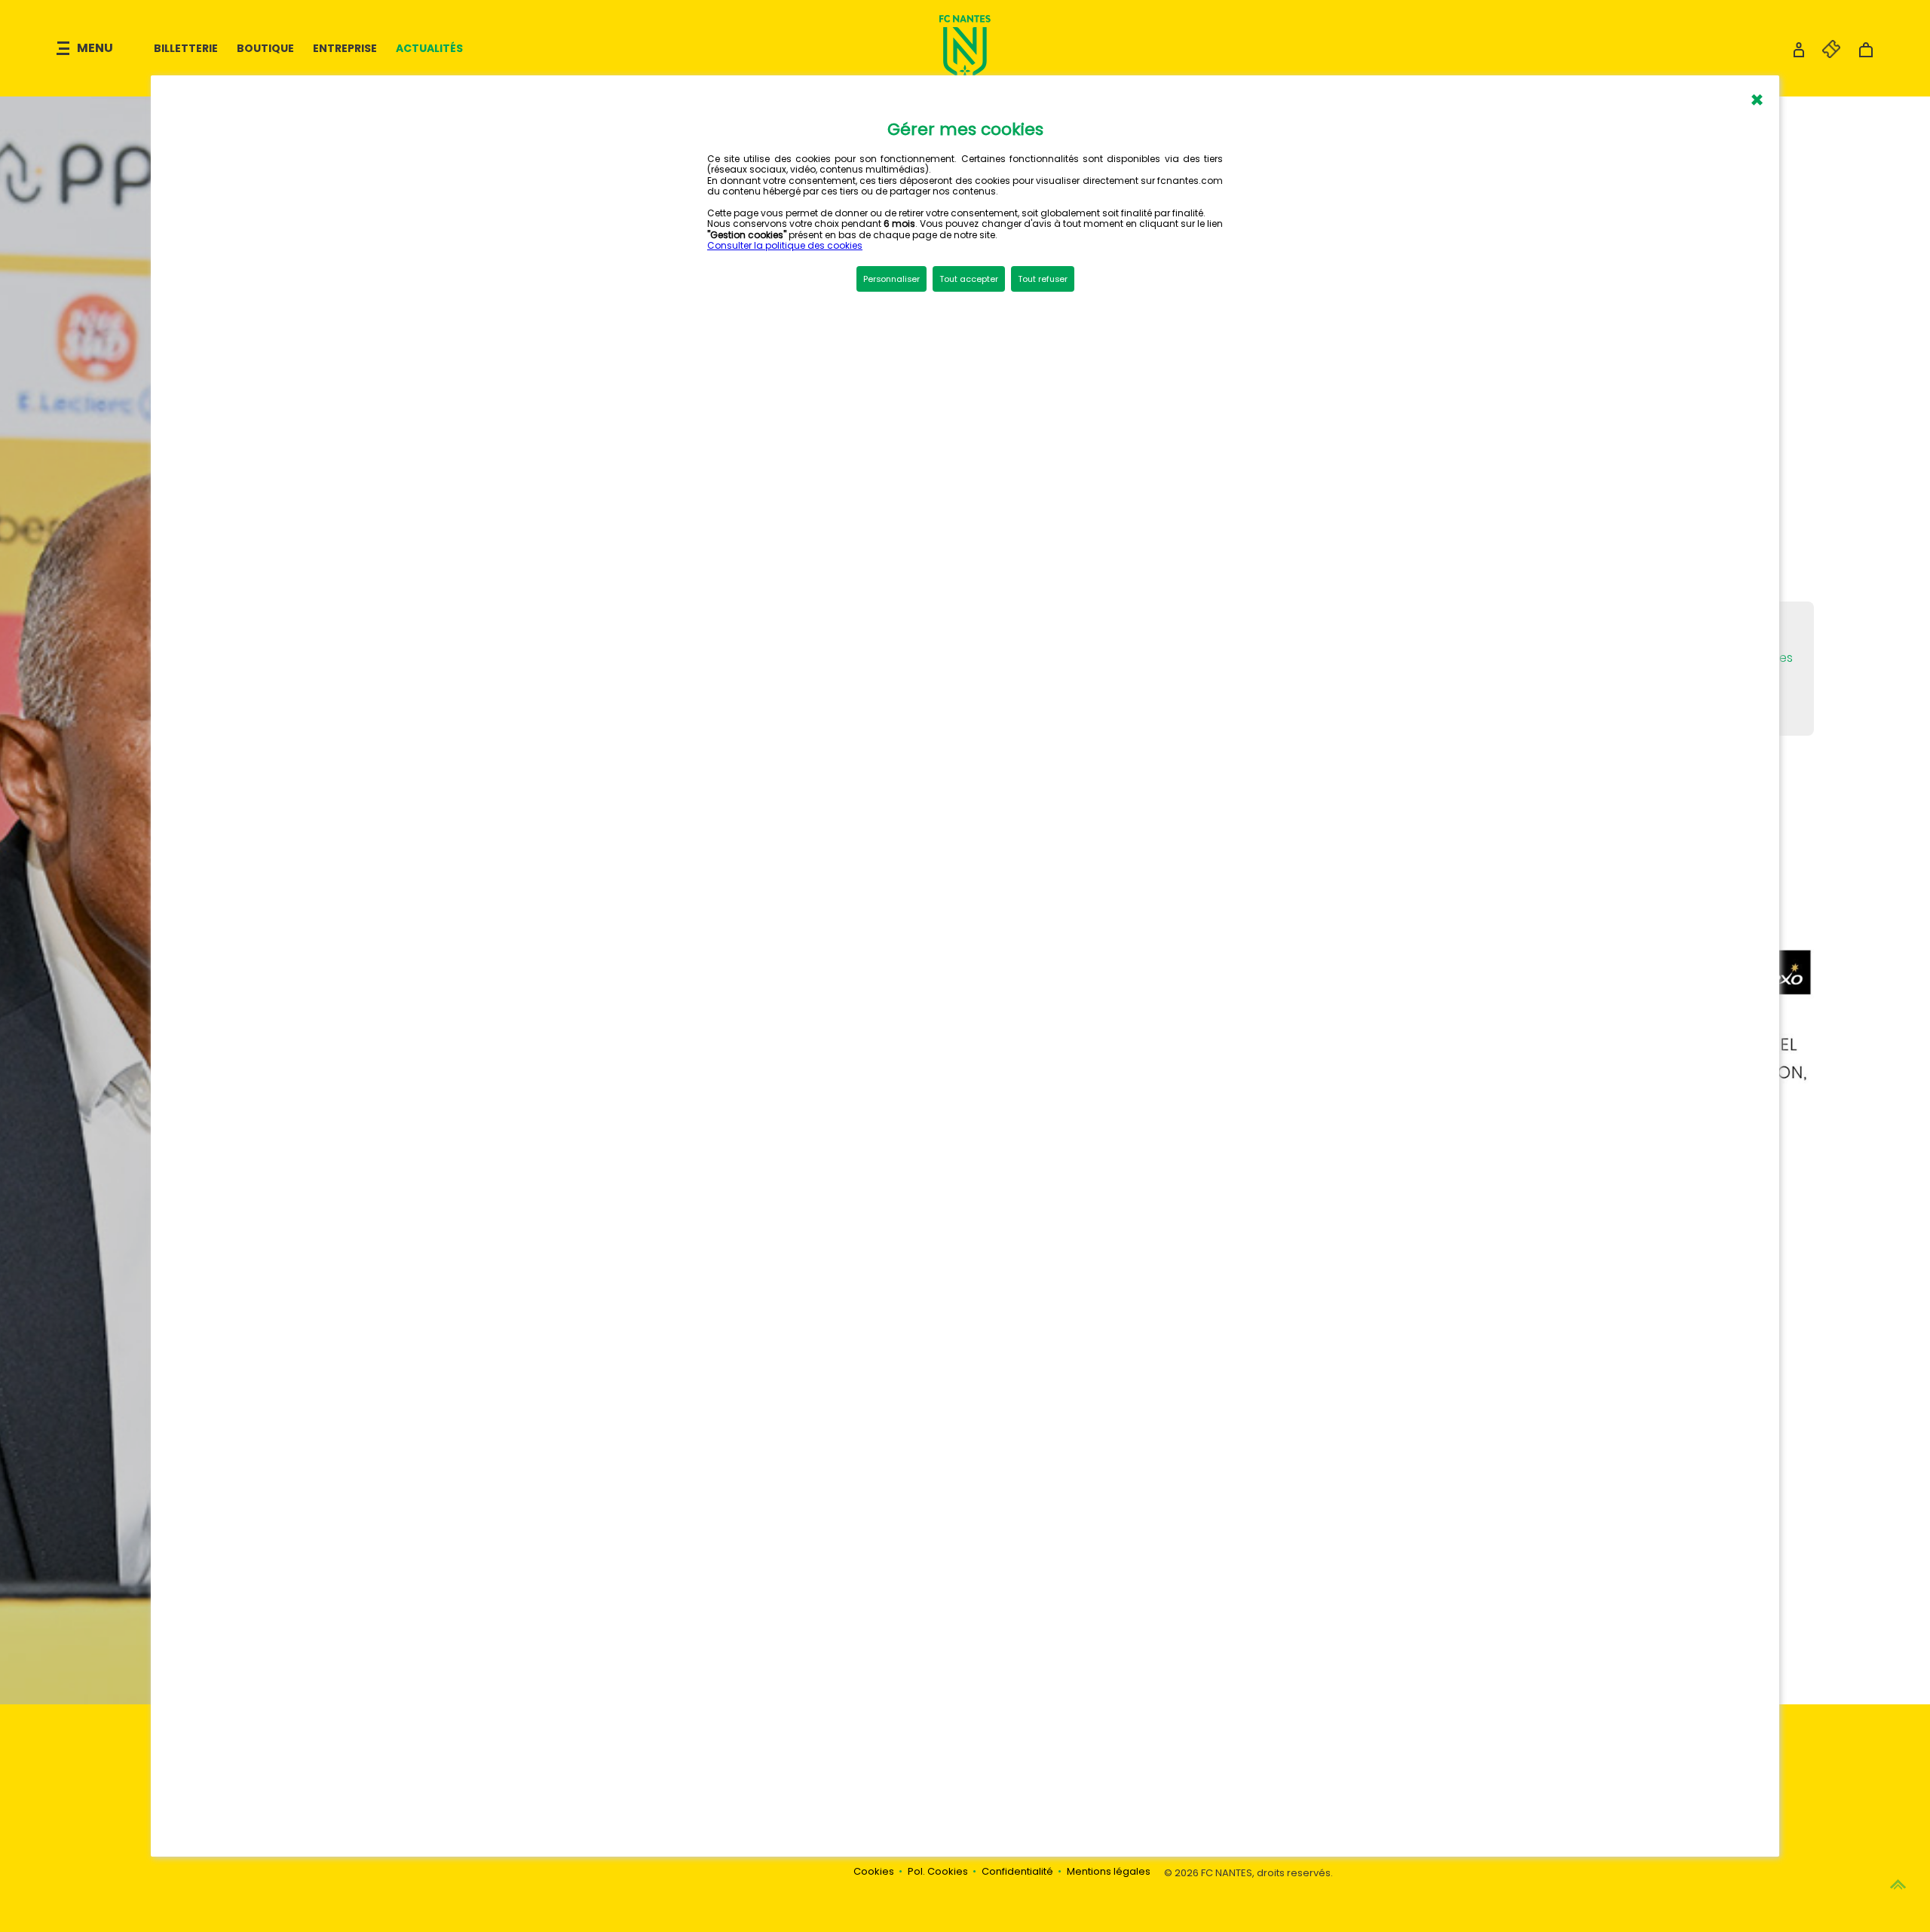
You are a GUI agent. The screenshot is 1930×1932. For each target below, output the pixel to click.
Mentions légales (1109, 1871)
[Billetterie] (1824, 54)
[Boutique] (1866, 54)
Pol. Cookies (938, 1871)
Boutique (265, 48)
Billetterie (186, 48)
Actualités (429, 48)
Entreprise (345, 48)
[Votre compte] (1799, 54)
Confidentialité (1017, 1871)
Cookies (874, 1871)
